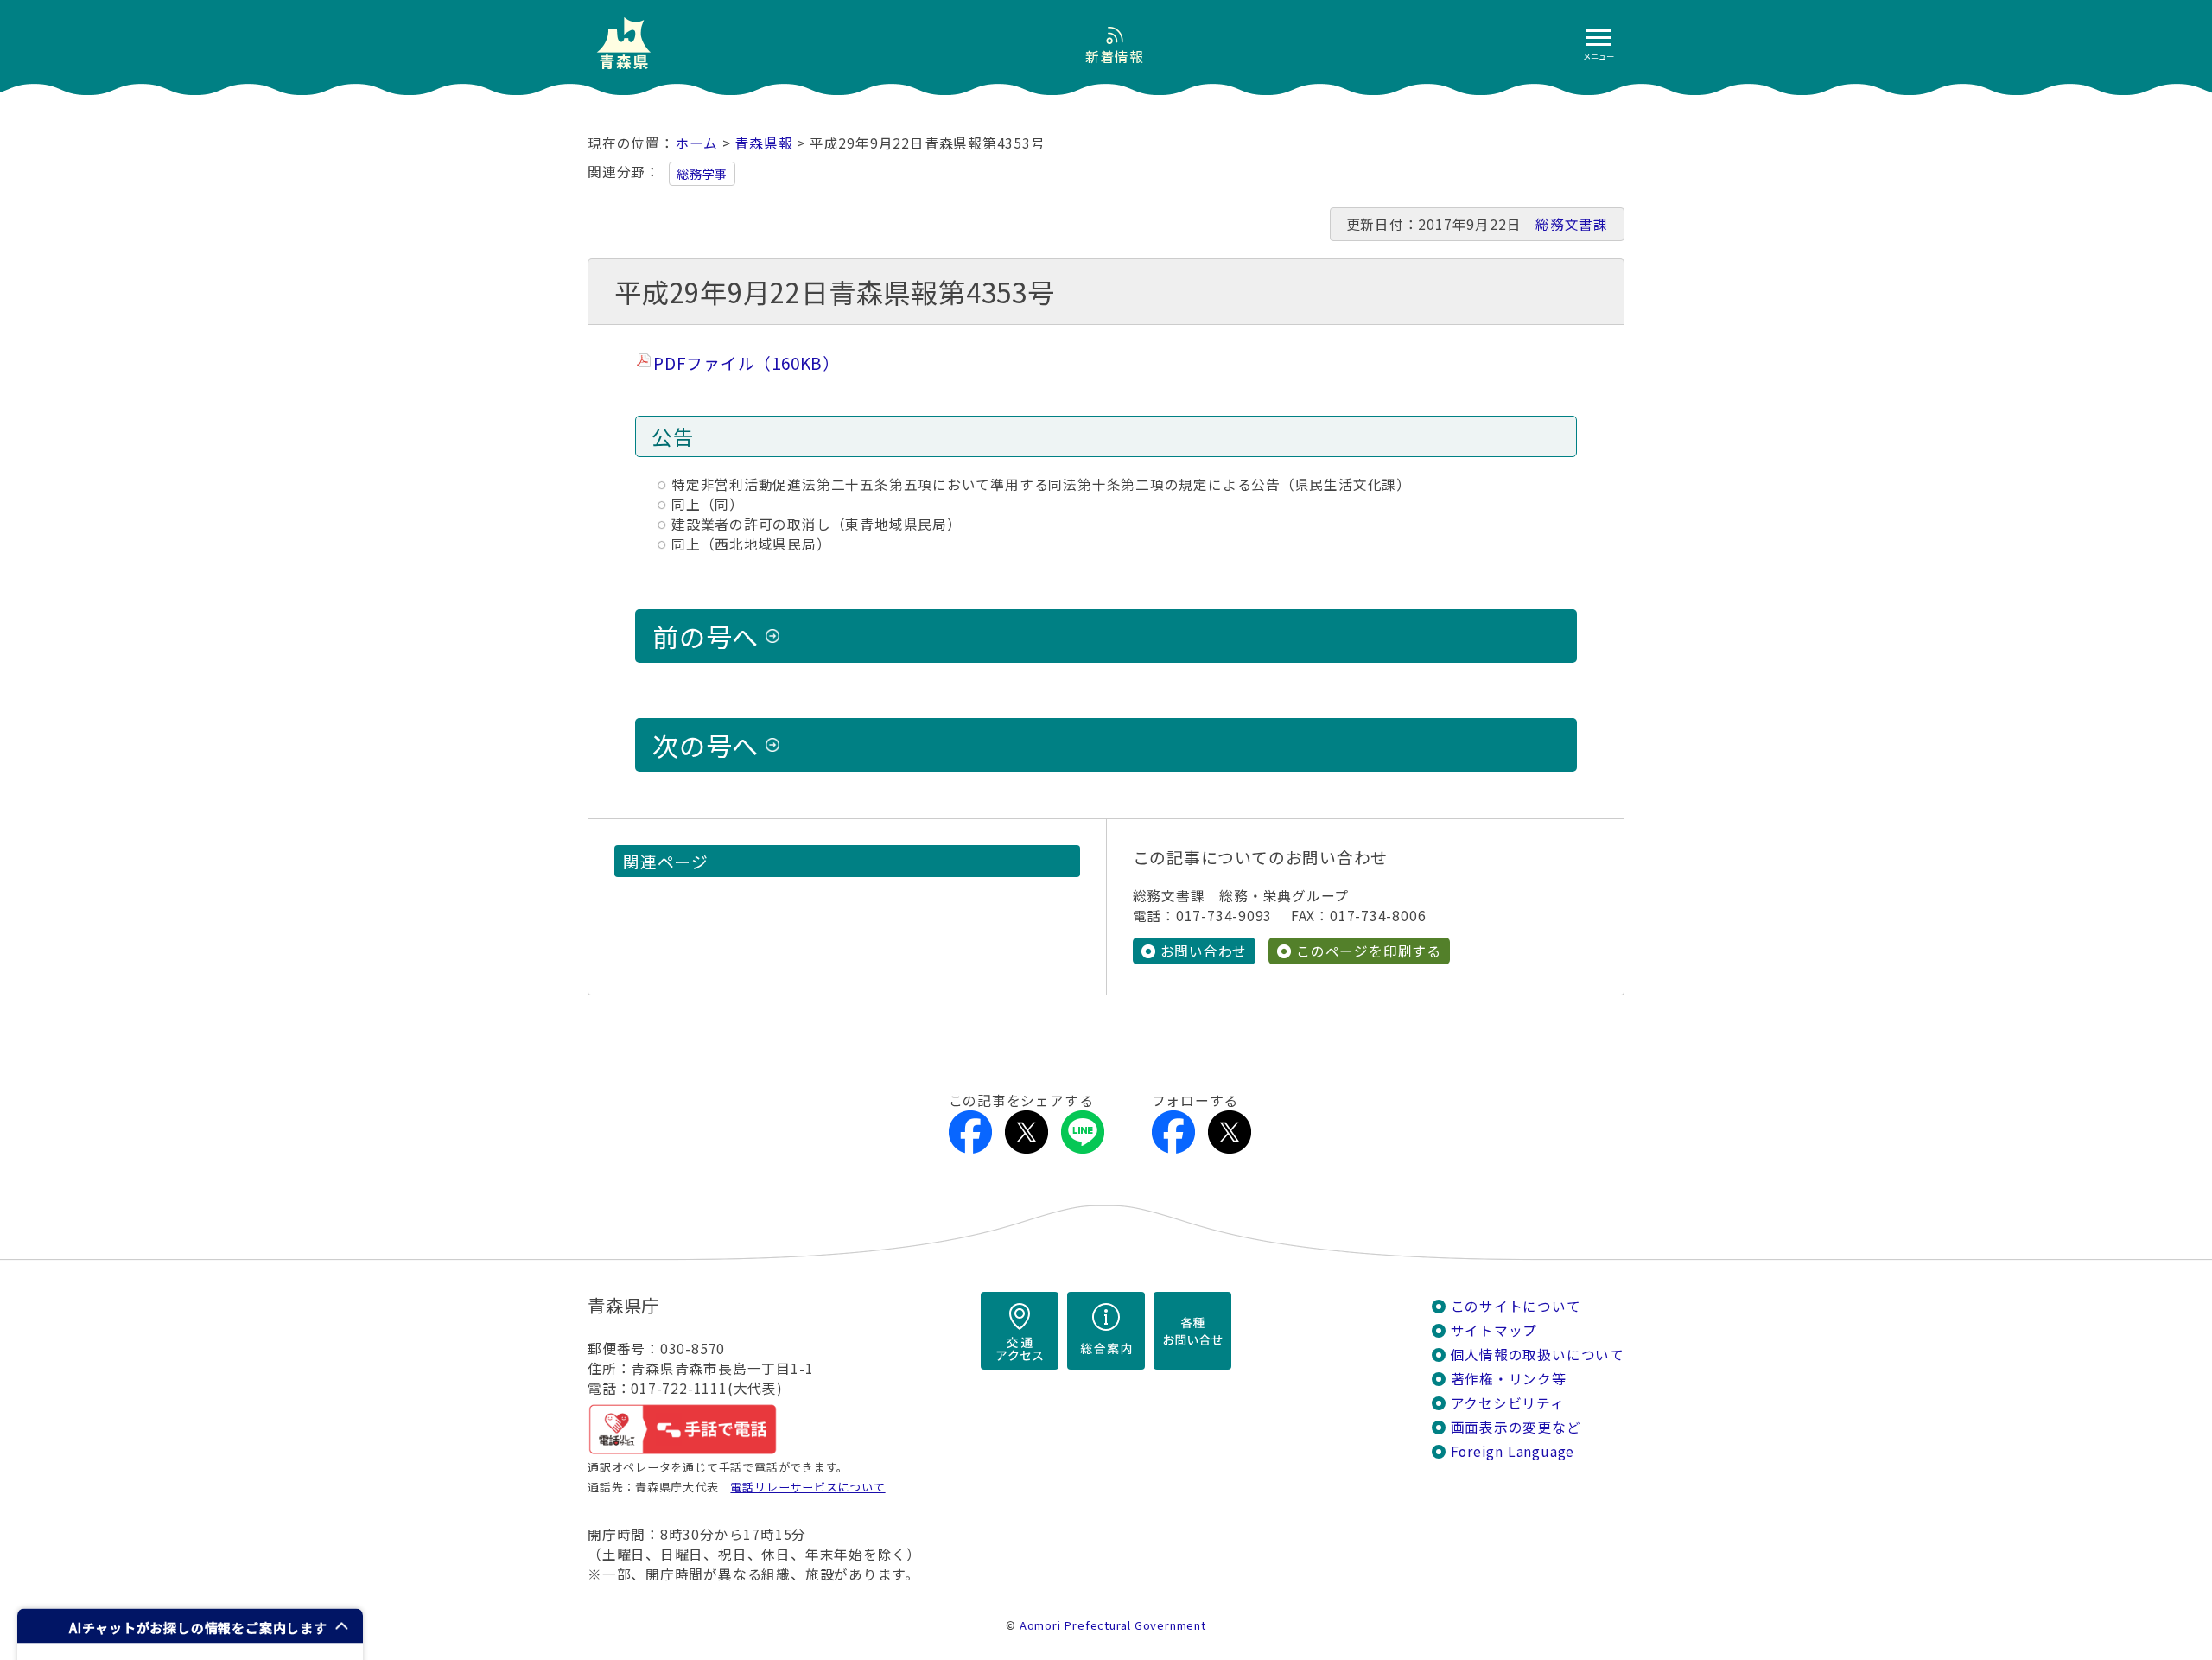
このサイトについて (1516, 1306)
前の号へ (706, 636)
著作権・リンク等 (1509, 1379)
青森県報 (763, 143)
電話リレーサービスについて (807, 1487)
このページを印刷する (1369, 951)
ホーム (696, 143)
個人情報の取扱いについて (1538, 1355)
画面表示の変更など (1516, 1427)
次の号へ (706, 745)
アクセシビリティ (1508, 1403)
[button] (190, 1626)
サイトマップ (1494, 1330)
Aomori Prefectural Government (1113, 1625)
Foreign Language (1513, 1451)
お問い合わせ (1204, 951)
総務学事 (702, 174)
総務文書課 (1572, 224)
